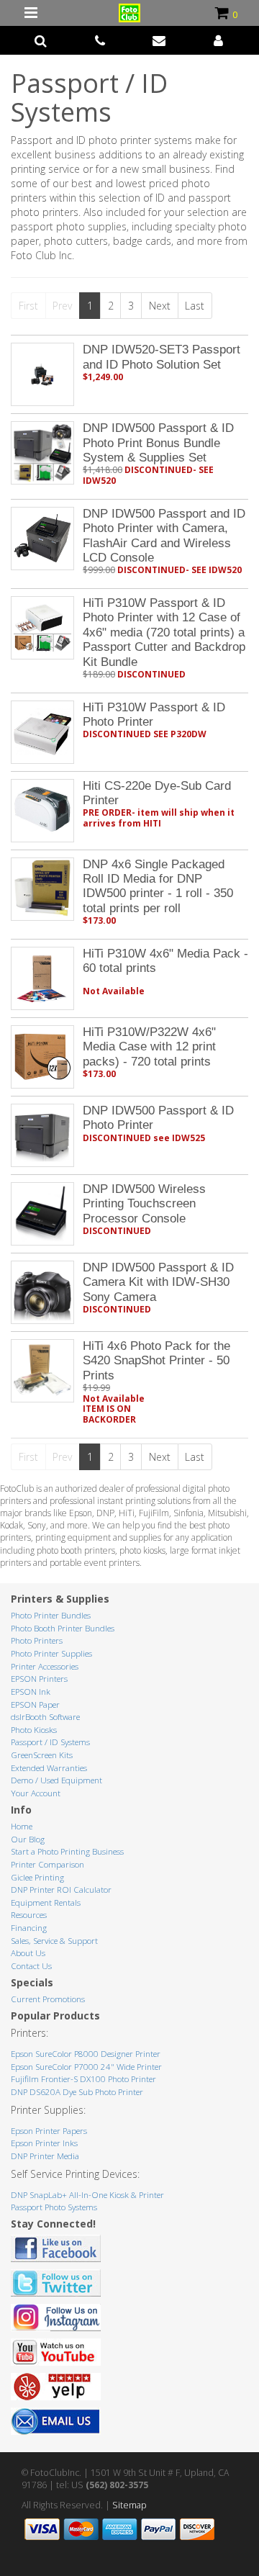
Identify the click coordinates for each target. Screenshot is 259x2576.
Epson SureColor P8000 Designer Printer (86, 2054)
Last (195, 306)
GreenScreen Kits (42, 1755)
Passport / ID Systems (50, 1742)
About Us (28, 1953)
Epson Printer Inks (44, 2143)
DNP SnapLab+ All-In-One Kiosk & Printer (87, 2195)
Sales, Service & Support (54, 1941)
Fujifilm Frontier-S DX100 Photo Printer (83, 2079)
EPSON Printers (39, 1679)
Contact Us (31, 1966)
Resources (29, 1915)
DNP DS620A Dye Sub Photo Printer (77, 2092)
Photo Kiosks (34, 1730)
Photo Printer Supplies (51, 1653)
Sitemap (129, 2505)
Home (22, 1826)
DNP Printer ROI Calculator (61, 1890)
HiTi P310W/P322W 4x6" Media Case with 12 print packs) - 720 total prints (149, 1047)
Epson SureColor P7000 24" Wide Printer (86, 2067)
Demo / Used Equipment (56, 1780)
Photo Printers (37, 1640)
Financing (29, 1928)
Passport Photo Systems (54, 2207)
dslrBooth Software (45, 1717)
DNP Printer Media (45, 2156)
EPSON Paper (35, 1704)
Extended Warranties (49, 1768)
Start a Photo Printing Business (67, 1851)
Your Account (36, 1793)
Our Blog (28, 1839)
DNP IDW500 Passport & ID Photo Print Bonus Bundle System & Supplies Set (158, 443)
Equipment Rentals (46, 1902)
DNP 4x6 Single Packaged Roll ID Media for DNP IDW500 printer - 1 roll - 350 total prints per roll (158, 886)
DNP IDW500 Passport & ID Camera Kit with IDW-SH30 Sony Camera (158, 1282)
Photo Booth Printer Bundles (63, 1628)
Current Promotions (48, 1999)
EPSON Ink (31, 1692)
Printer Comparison (47, 1864)
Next (160, 306)
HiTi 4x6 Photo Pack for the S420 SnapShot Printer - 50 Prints (156, 1361)
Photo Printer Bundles (51, 1615)
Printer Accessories (45, 1666)
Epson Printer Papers (49, 2131)
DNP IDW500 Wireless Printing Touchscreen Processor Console (144, 1204)
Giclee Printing (37, 1877)
